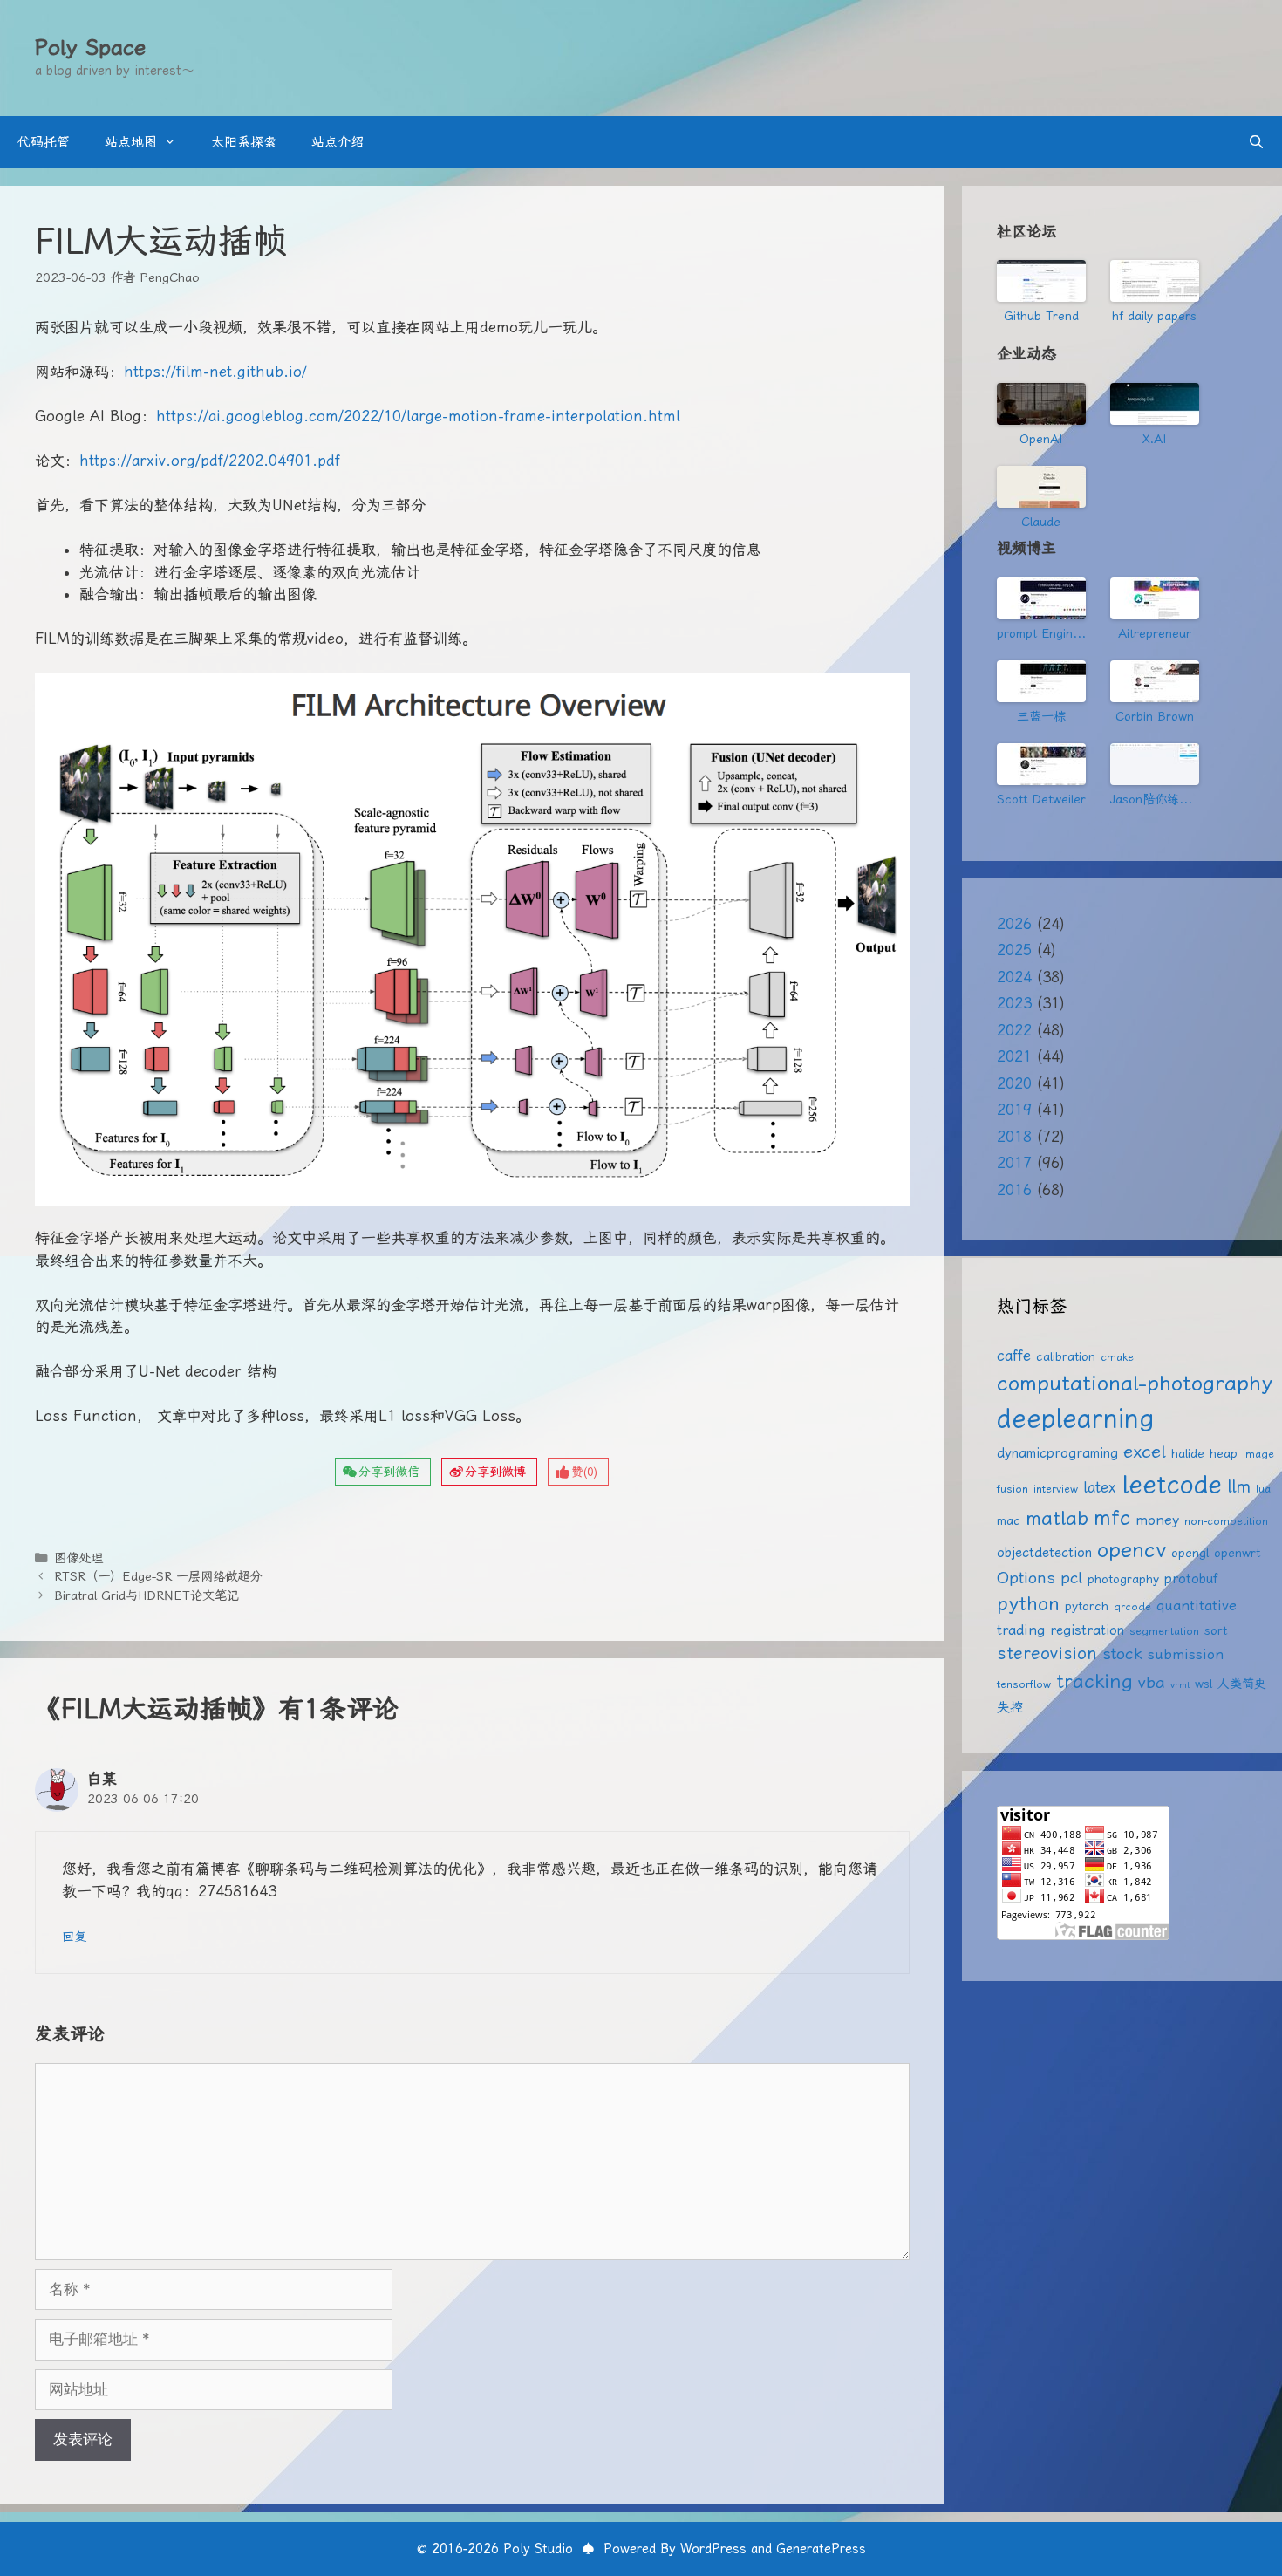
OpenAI (1041, 439)
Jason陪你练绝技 (1155, 799)
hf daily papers (1154, 316)
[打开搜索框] (1256, 142)
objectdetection (1044, 1553)
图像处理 (78, 1558)
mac (1009, 1520)
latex (1100, 1487)
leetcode (1172, 1484)
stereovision (1047, 1654)
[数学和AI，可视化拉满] (1041, 681)
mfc (1112, 1518)
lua (1263, 1489)
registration (1087, 1630)
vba (1152, 1682)
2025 (1014, 950)
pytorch (1087, 1606)
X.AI (1154, 439)
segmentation (1164, 1631)
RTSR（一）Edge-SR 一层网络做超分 (158, 1577)
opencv (1132, 1550)
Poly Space (90, 48)
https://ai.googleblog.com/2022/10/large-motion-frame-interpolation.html (418, 416)
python (1028, 1604)
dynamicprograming (1057, 1453)
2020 (1014, 1083)
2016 (1014, 1190)
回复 (74, 1937)
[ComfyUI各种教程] (1041, 764)
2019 (1014, 1110)
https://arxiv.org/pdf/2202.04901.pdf (210, 461)
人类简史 (1242, 1684)
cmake (1117, 1357)
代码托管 (44, 142)
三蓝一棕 (1041, 716)
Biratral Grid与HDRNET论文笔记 (147, 1596)
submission (1186, 1654)
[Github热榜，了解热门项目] (1041, 281)
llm (1239, 1486)
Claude (1041, 522)
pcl (1071, 1578)
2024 (1014, 977)
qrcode (1132, 1606)
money (1157, 1520)
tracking (1094, 1681)
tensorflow (1024, 1684)
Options (1026, 1578)
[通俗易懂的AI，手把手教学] (1155, 598)
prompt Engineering (1041, 633)
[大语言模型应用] (1155, 681)
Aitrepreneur (1155, 633)
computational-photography (1135, 1383)
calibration (1066, 1356)
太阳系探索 (244, 142)
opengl (1190, 1553)
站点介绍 (338, 142)
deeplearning (1075, 1418)
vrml (1180, 1685)
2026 (1014, 924)
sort (1216, 1630)
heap (1224, 1453)
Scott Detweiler (1041, 799)
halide (1188, 1453)
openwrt (1237, 1553)
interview (1056, 1489)
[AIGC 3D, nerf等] (1155, 764)
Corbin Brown (1155, 716)
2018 (1014, 1137)
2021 (1014, 1056)
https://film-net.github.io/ (215, 372)
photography (1123, 1579)
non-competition (1226, 1521)
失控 (1010, 1707)
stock (1122, 1654)
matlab (1057, 1518)
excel (1145, 1452)
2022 (1014, 1030)
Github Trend (1041, 316)
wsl (1204, 1684)
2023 (1014, 1003)
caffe (1014, 1356)
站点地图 (131, 142)
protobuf (1191, 1579)
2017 (1014, 1163)
